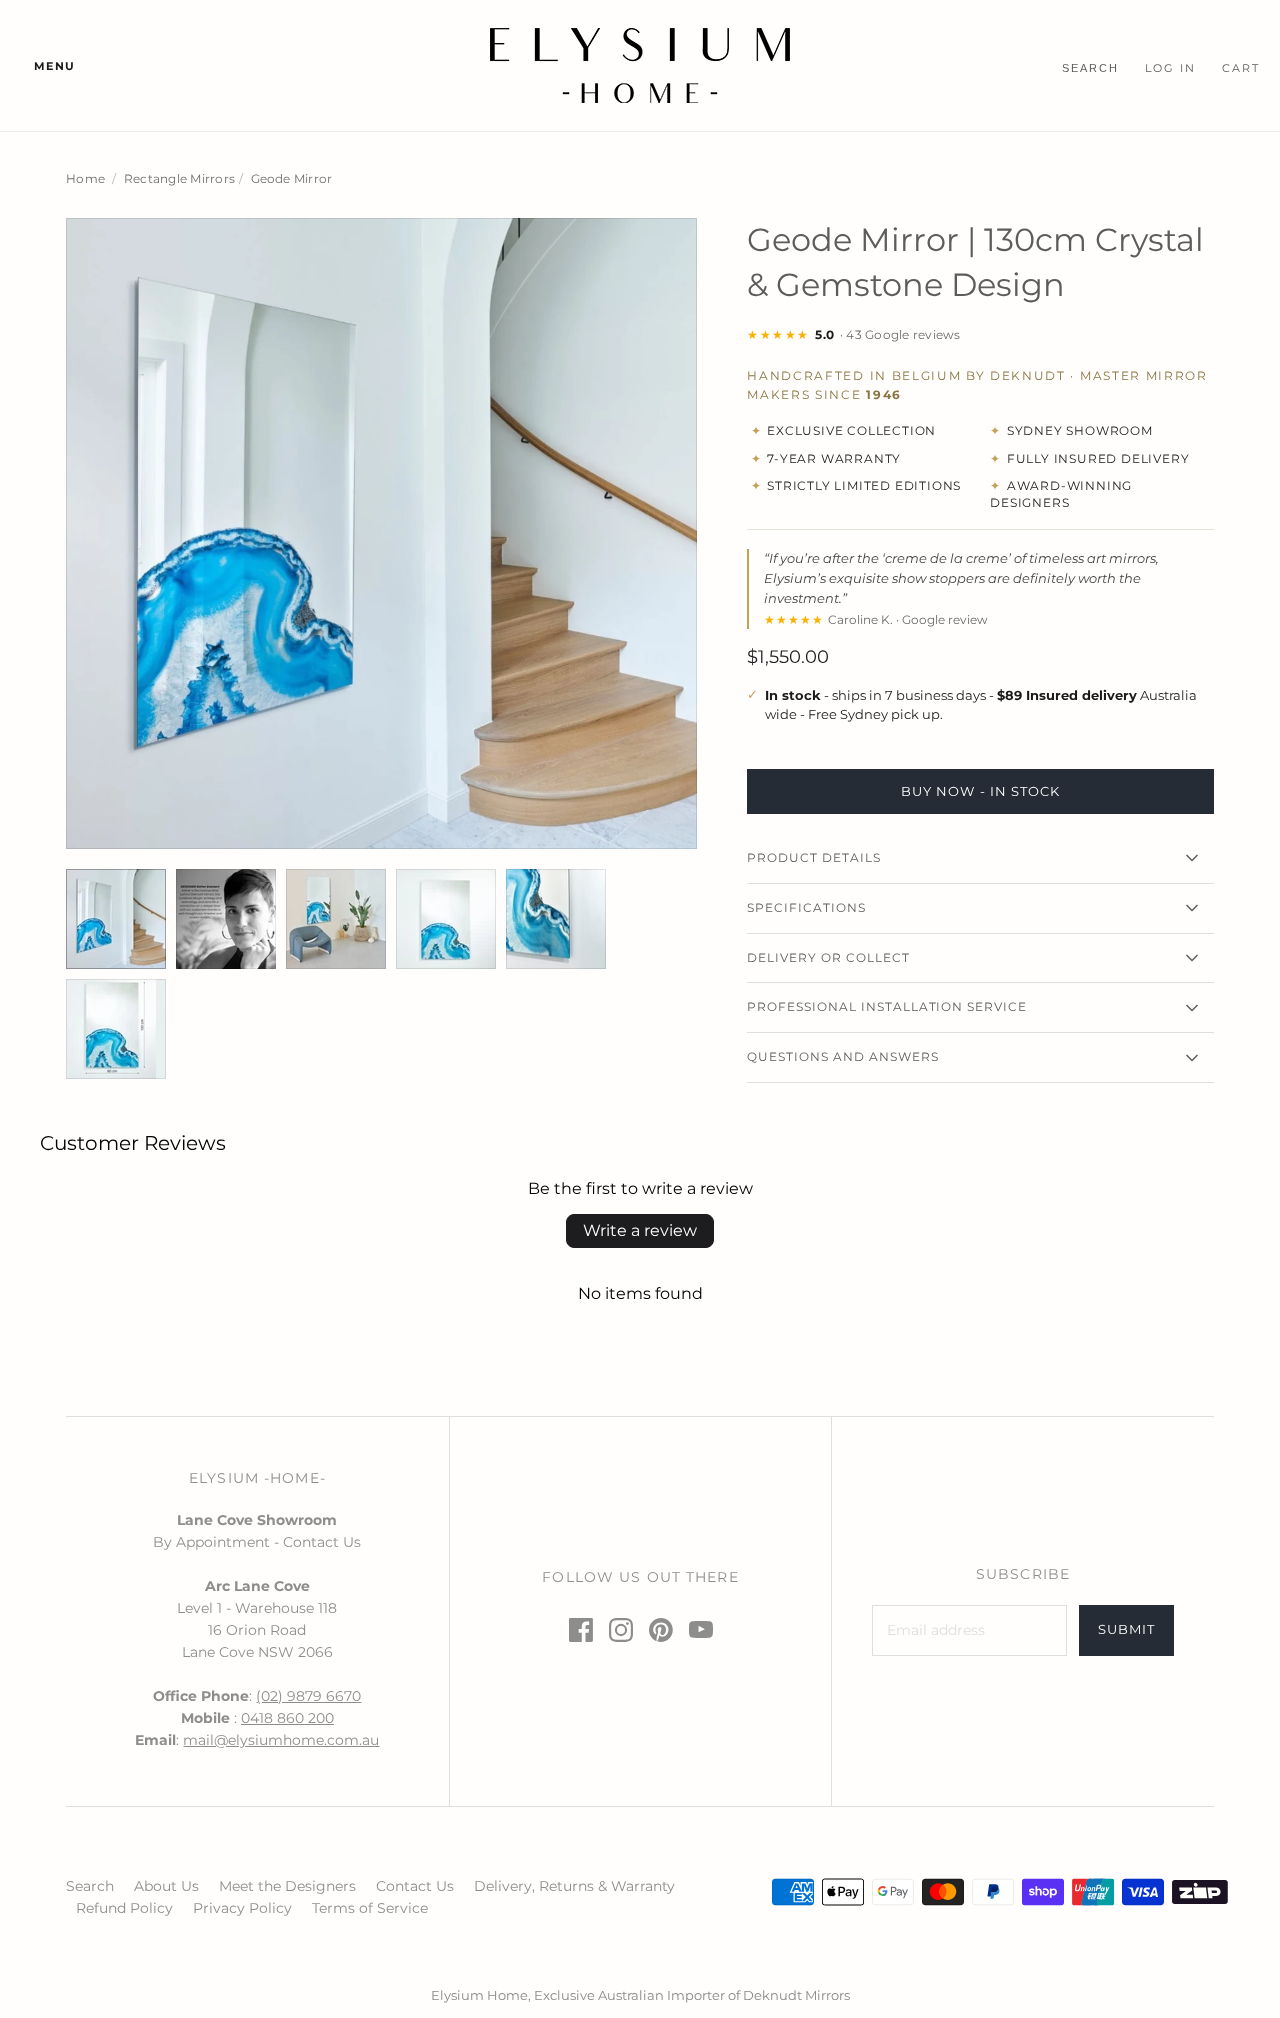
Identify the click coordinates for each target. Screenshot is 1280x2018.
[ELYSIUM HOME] (640, 65)
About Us (166, 1886)
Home (85, 178)
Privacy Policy (242, 1908)
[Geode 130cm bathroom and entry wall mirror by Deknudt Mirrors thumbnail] (116, 919)
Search (90, 1886)
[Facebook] (581, 1630)
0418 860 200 (287, 1718)
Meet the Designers (287, 1886)
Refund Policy (124, 1908)
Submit (1126, 1629)
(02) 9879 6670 (308, 1696)
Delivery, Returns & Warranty (574, 1886)
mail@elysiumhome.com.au (281, 1740)
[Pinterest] (661, 1630)
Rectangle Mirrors (179, 178)
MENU (54, 66)
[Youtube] (701, 1630)
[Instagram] (621, 1630)
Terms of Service (370, 1908)
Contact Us (415, 1886)
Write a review (640, 1230)
